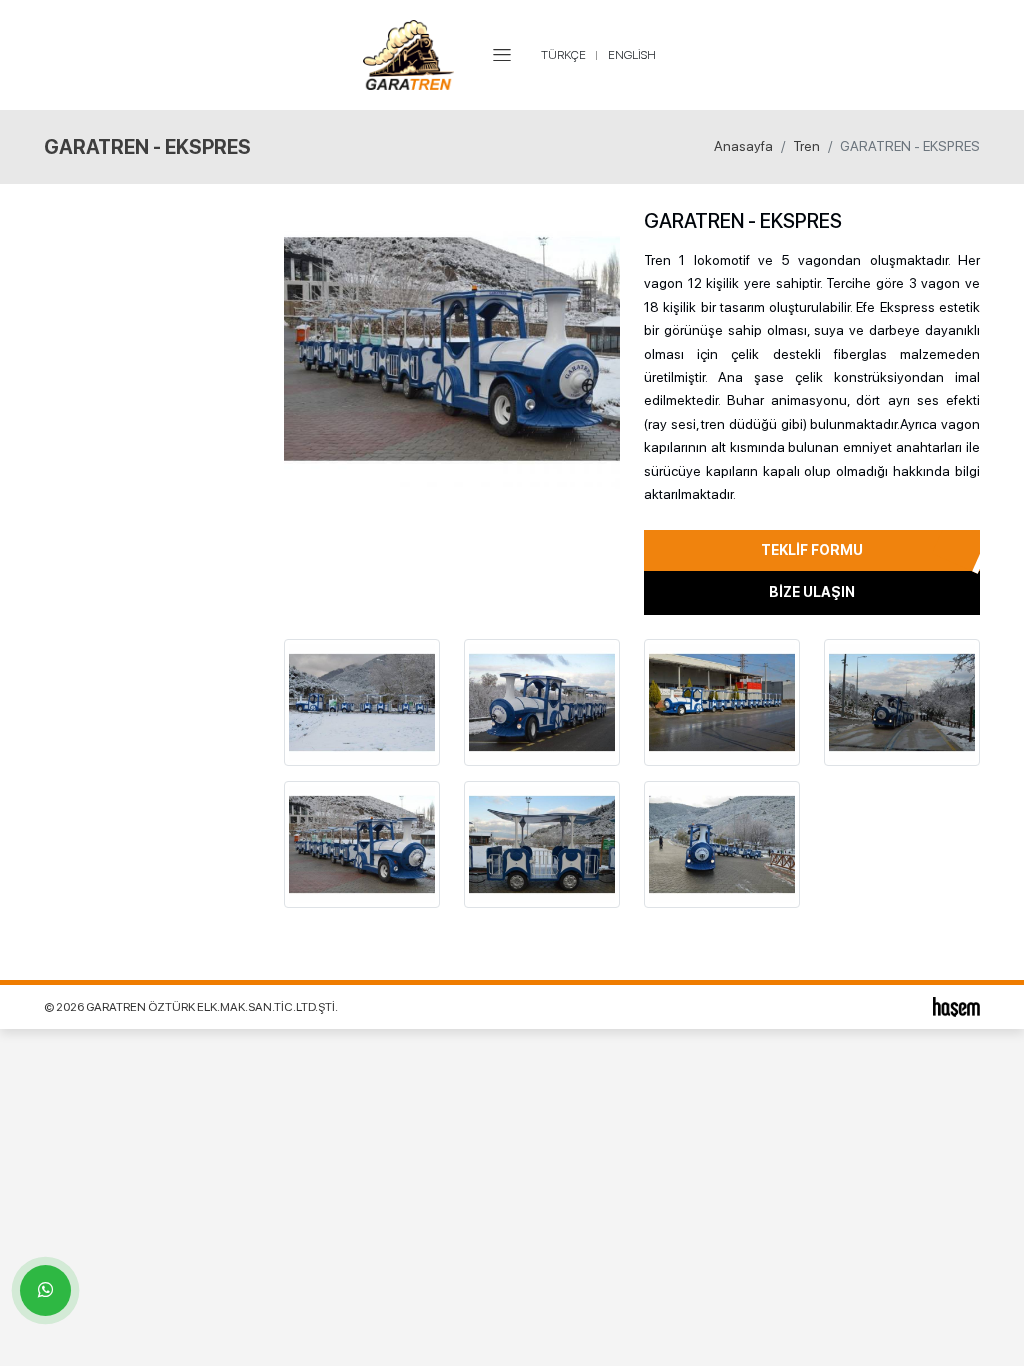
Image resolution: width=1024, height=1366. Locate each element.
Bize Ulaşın (812, 592)
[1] (502, 55)
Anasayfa (743, 146)
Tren (806, 146)
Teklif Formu (812, 550)
